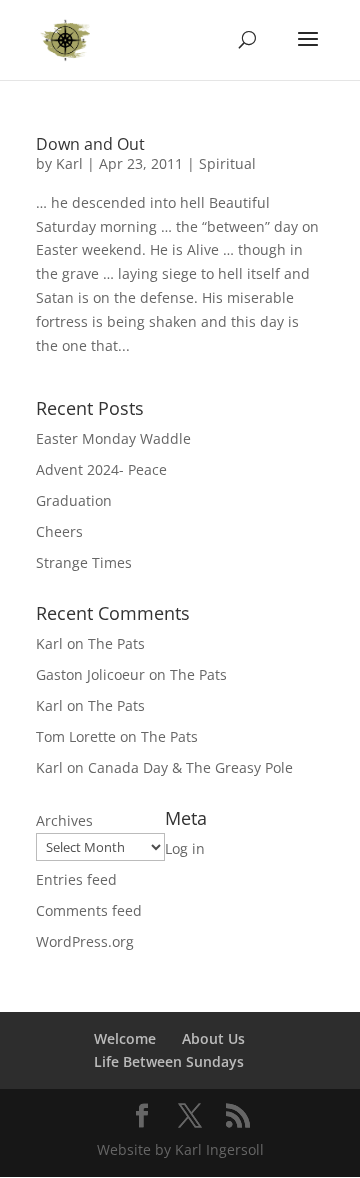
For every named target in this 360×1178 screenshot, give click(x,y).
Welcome (125, 1038)
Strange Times (84, 562)
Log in (185, 848)
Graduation (74, 500)
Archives (64, 820)
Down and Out (90, 144)
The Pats (116, 643)
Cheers (59, 531)
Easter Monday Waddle (113, 438)
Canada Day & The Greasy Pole (190, 767)
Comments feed (89, 910)
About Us (213, 1038)
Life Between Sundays (169, 1061)
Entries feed (76, 879)
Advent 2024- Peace (101, 469)
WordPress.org (85, 941)
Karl (69, 163)
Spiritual (227, 163)
